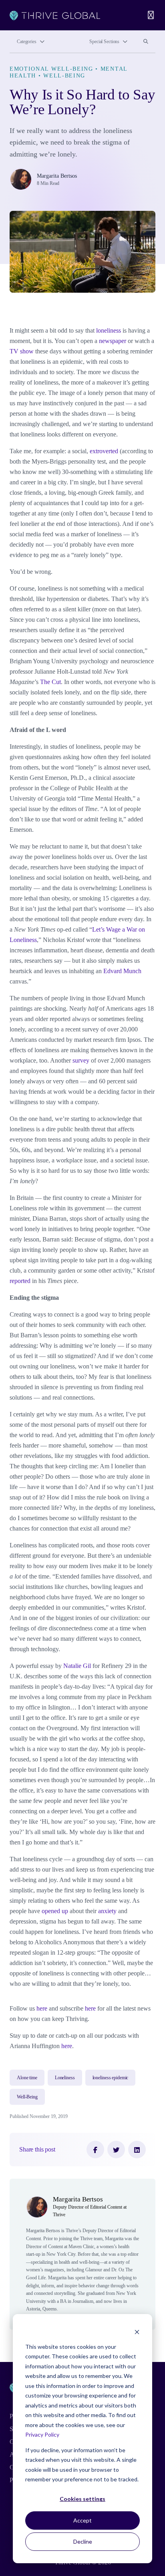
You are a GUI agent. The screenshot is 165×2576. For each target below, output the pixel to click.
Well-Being (64, 75)
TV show (22, 351)
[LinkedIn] (137, 2150)
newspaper (113, 341)
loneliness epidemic (111, 2078)
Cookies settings (82, 2499)
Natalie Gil (77, 1666)
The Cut (50, 682)
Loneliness (65, 2078)
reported (20, 1281)
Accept (82, 2520)
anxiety (107, 1911)
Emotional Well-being (51, 69)
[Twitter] (116, 2150)
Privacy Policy (42, 2434)
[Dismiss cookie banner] (137, 2331)
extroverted (104, 451)
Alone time (27, 2078)
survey (81, 1060)
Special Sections (104, 42)
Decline (83, 2541)
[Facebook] (95, 2150)
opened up (55, 1911)
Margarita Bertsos (57, 176)
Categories (27, 42)
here (42, 2008)
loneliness (109, 330)
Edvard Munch (122, 971)
